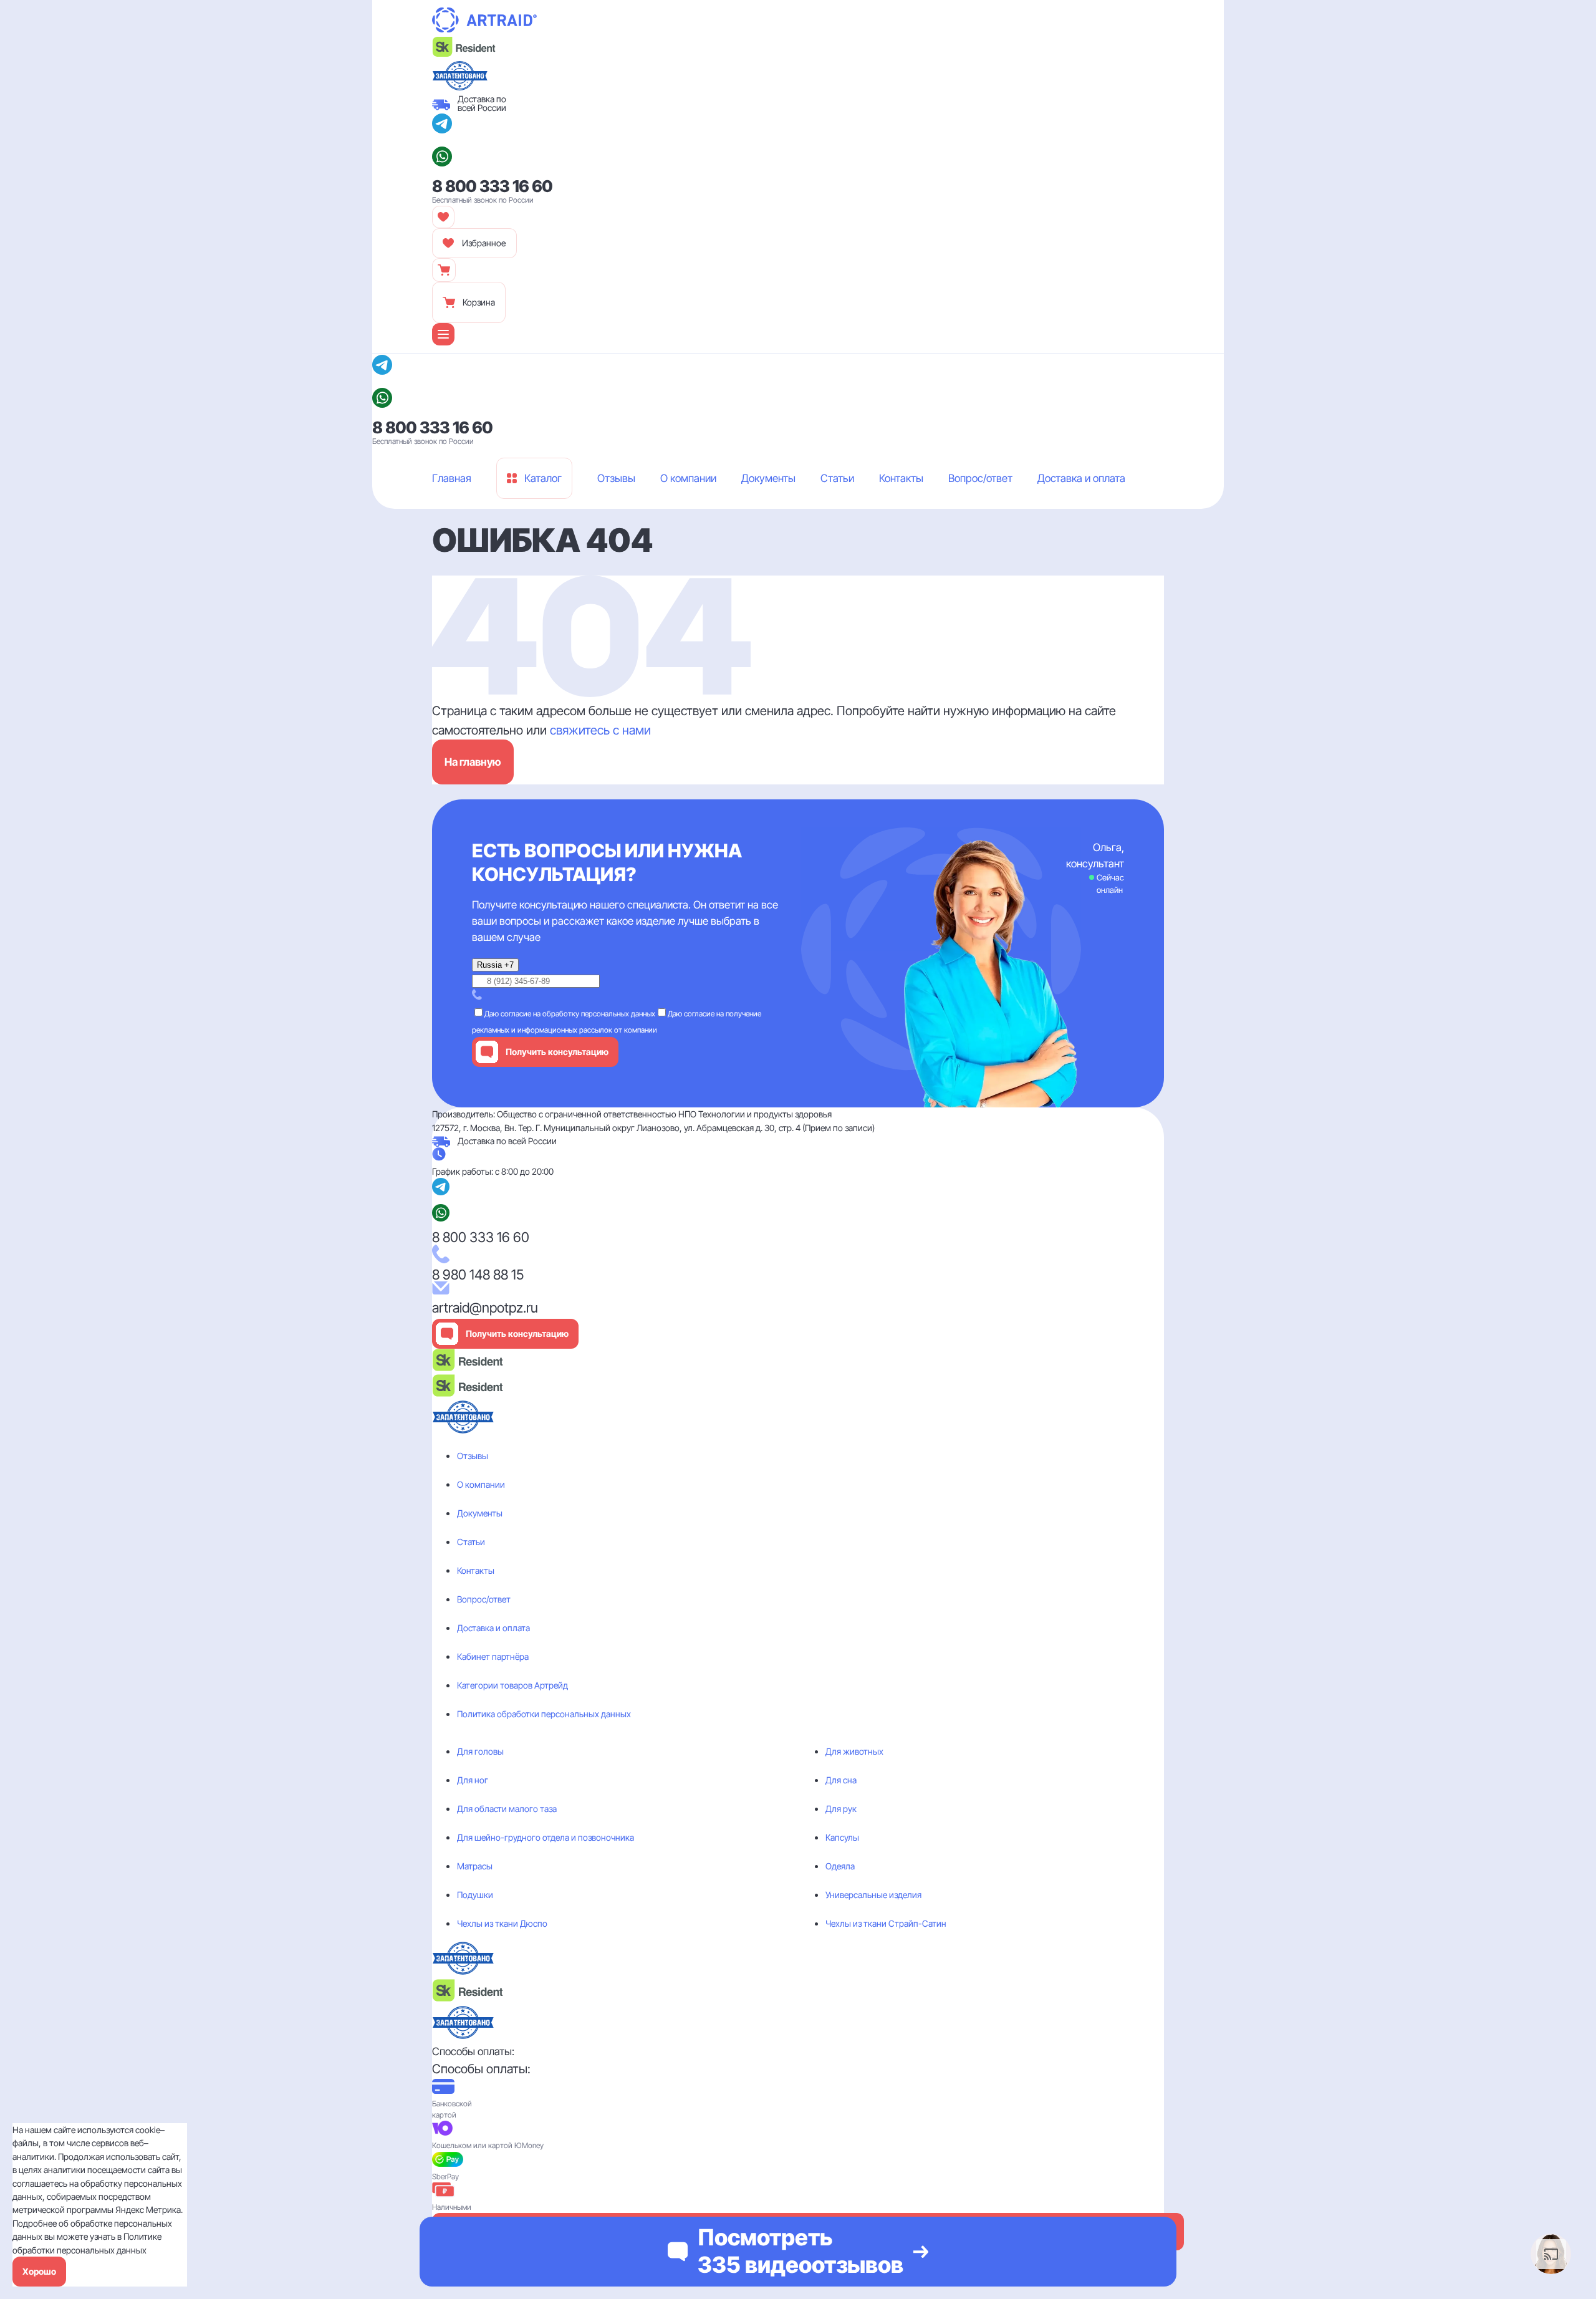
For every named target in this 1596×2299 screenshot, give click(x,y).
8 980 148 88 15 (478, 1275)
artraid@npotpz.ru (485, 1308)
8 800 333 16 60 (493, 186)
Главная (447, 514)
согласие (516, 1014)
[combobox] (495, 965)
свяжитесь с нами (600, 730)
